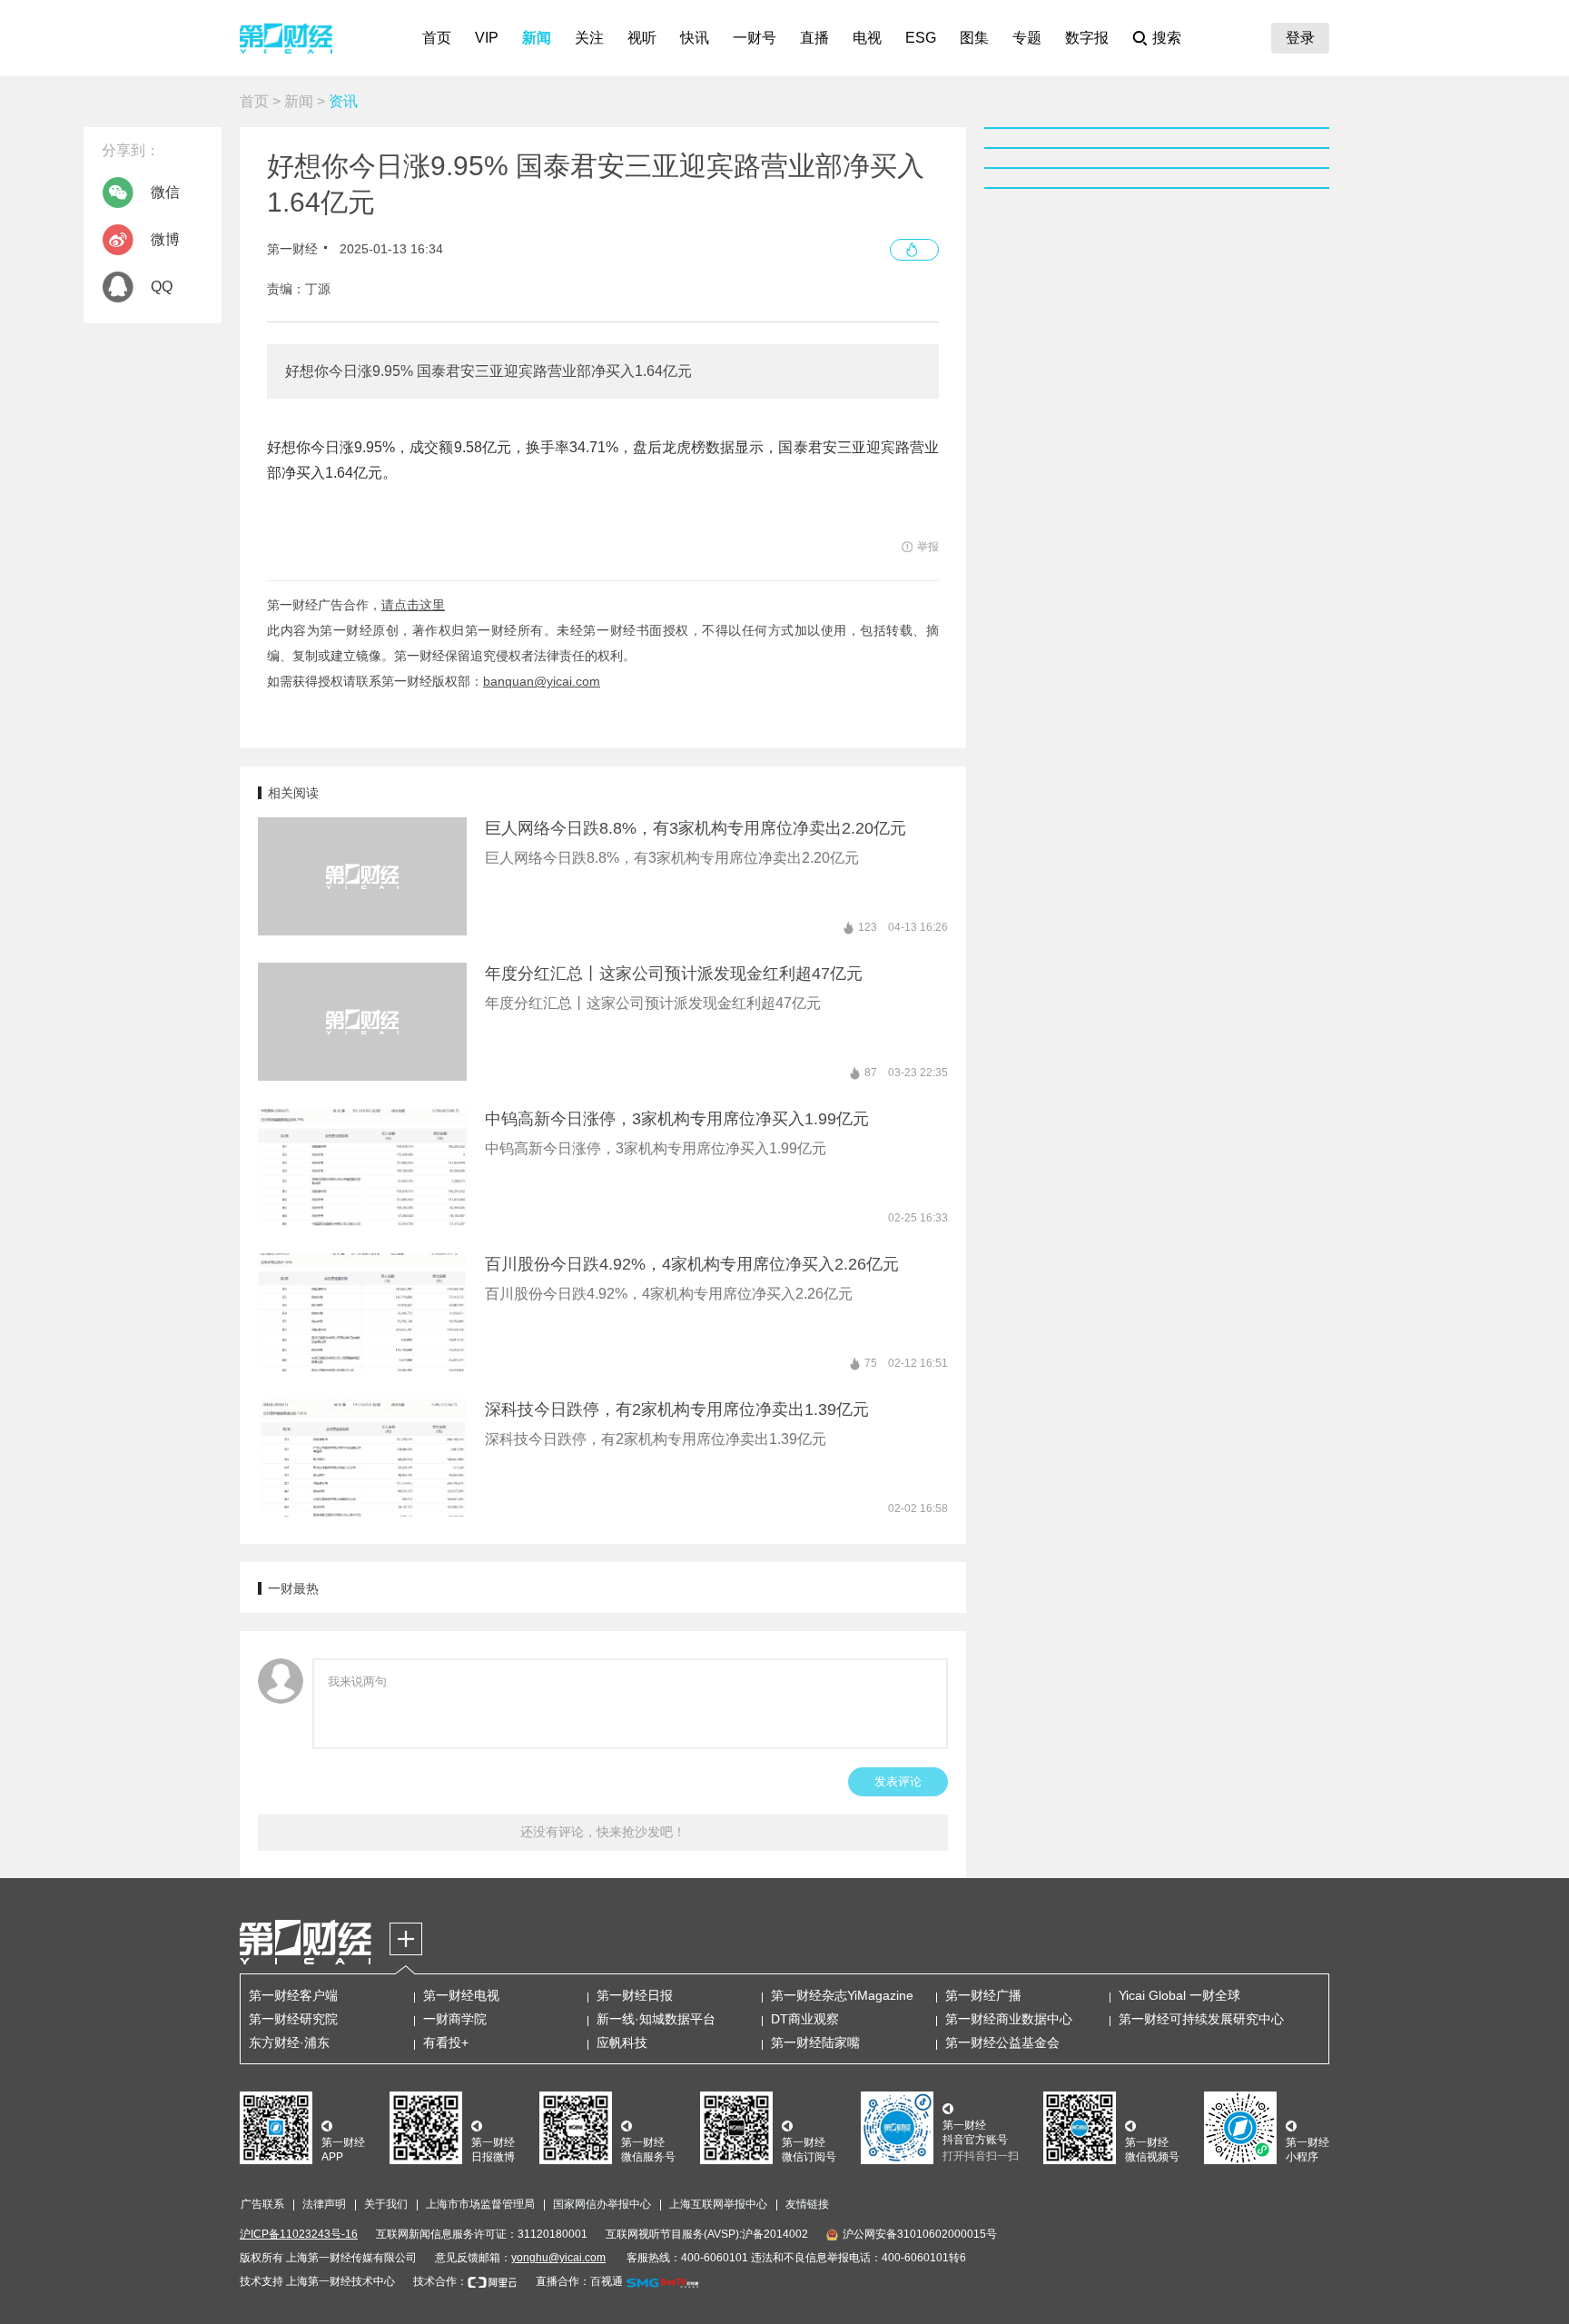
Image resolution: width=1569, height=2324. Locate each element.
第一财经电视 (461, 1995)
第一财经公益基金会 (1002, 2042)
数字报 (1087, 38)
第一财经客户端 (293, 1995)
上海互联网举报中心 (718, 2204)
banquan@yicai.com (542, 681)
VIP (487, 38)
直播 (814, 38)
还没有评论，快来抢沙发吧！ (603, 1832)
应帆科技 (622, 2042)
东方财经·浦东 (289, 2042)
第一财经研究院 (293, 2019)
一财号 (755, 38)
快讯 (695, 38)
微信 (165, 192)
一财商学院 (455, 2019)
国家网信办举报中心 (602, 2204)
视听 (642, 38)
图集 (974, 38)
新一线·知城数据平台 (656, 2019)
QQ (162, 287)
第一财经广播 (983, 1995)
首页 (437, 38)
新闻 (537, 38)
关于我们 (386, 2204)
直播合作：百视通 (579, 2281)
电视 (867, 38)
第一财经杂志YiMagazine (842, 1995)
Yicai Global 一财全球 (1179, 1995)
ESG (921, 38)
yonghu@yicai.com (558, 2258)
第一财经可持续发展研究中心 (1201, 2019)
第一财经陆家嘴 (815, 2042)
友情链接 (807, 2204)
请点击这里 (413, 605)
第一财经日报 (635, 1995)
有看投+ (446, 2042)
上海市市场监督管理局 (480, 2204)
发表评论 (898, 1781)
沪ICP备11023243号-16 (299, 2234)
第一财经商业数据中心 (1009, 2019)
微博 (165, 239)
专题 (1027, 38)
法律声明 (324, 2204)
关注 (589, 38)
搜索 (1167, 38)
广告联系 (262, 2204)
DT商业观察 (805, 2019)
